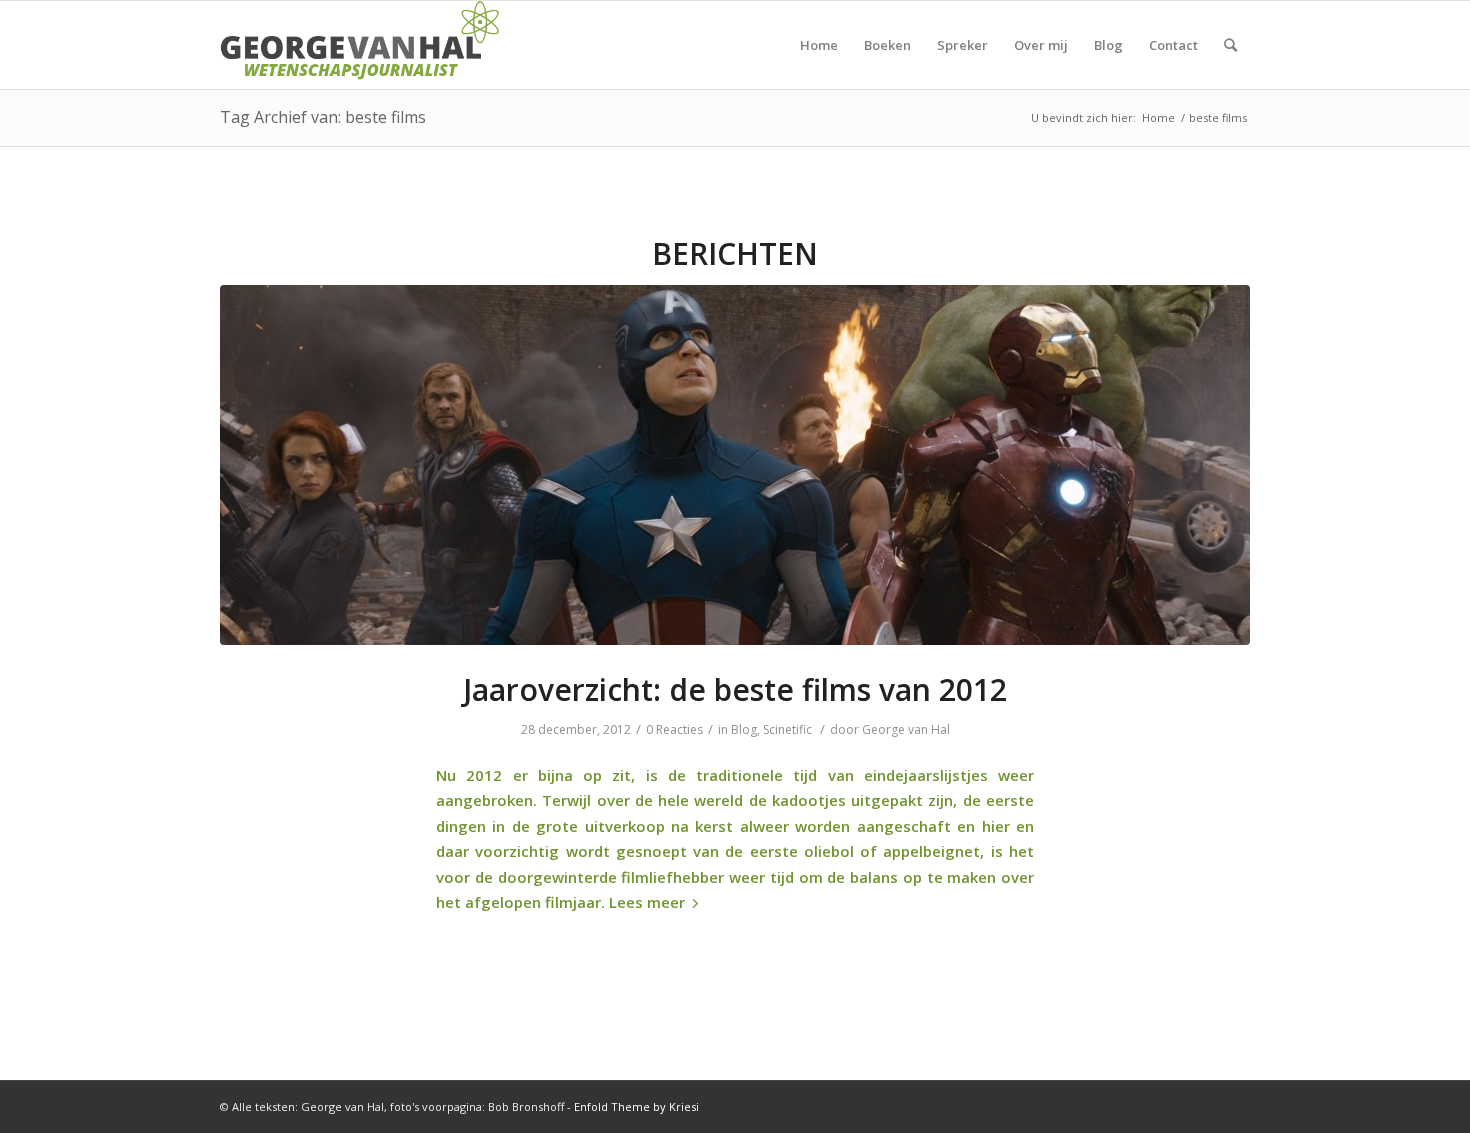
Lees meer (647, 902)
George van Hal (906, 729)
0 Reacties (674, 729)
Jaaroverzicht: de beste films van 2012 (735, 689)
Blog (744, 729)
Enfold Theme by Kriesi (636, 1106)
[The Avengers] (735, 465)
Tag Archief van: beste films (323, 117)
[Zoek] (1230, 45)
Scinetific (787, 729)
